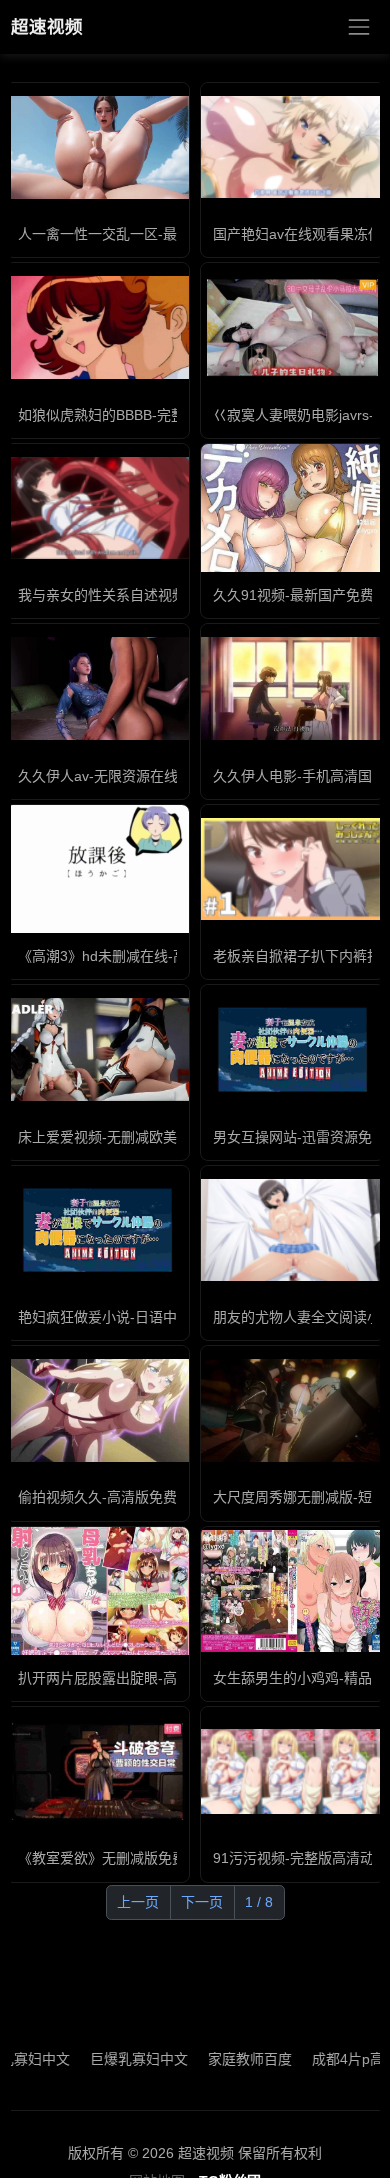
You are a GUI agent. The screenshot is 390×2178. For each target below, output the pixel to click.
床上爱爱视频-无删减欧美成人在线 (125, 1137)
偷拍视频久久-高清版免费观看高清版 (132, 1497)
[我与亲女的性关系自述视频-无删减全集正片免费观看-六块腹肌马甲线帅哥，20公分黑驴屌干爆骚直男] (97, 508)
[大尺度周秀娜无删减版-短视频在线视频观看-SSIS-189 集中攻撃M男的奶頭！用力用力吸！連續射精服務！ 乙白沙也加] (292, 1410)
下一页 (202, 1902)
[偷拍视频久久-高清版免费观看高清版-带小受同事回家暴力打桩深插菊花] (97, 1410)
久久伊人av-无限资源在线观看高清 (126, 776)
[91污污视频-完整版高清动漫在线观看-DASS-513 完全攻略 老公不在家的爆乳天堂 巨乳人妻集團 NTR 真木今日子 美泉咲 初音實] (292, 1771)
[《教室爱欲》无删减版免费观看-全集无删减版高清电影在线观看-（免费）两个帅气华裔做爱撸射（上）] (97, 1771)
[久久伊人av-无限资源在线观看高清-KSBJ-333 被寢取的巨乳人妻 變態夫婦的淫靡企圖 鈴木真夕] (97, 688)
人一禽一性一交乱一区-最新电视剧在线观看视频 (167, 234)
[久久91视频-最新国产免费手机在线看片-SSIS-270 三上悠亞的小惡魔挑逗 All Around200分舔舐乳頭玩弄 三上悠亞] (292, 508)
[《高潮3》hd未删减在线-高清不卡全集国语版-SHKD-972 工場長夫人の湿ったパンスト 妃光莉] (97, 869)
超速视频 (47, 27)
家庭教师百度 (228, 2059)
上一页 (138, 1902)
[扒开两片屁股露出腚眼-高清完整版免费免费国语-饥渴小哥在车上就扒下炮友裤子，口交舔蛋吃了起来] (97, 1590)
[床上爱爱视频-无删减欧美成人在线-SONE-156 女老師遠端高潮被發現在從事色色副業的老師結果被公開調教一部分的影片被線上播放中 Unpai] (97, 1049)
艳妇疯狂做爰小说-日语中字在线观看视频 (146, 1317)
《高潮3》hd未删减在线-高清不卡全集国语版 (158, 956)
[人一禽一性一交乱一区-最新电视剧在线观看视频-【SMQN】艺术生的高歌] (97, 147)
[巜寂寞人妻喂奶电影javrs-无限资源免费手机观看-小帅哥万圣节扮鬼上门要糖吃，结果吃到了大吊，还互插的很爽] (292, 327)
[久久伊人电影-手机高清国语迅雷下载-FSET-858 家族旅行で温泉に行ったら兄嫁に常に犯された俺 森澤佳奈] (292, 688)
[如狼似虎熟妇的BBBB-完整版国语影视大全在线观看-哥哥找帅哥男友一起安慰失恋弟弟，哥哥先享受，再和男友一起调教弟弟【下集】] (97, 327)
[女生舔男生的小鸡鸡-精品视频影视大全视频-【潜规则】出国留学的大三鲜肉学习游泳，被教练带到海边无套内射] (292, 1591)
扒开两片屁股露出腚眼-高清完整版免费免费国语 (167, 1678)
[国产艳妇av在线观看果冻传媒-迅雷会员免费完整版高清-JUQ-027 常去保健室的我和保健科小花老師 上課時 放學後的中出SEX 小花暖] (292, 147)
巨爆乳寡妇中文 (117, 2059)
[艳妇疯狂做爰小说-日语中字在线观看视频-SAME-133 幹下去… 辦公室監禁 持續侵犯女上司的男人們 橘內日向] (97, 1230)
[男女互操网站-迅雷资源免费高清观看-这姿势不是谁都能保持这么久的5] (292, 1049)
